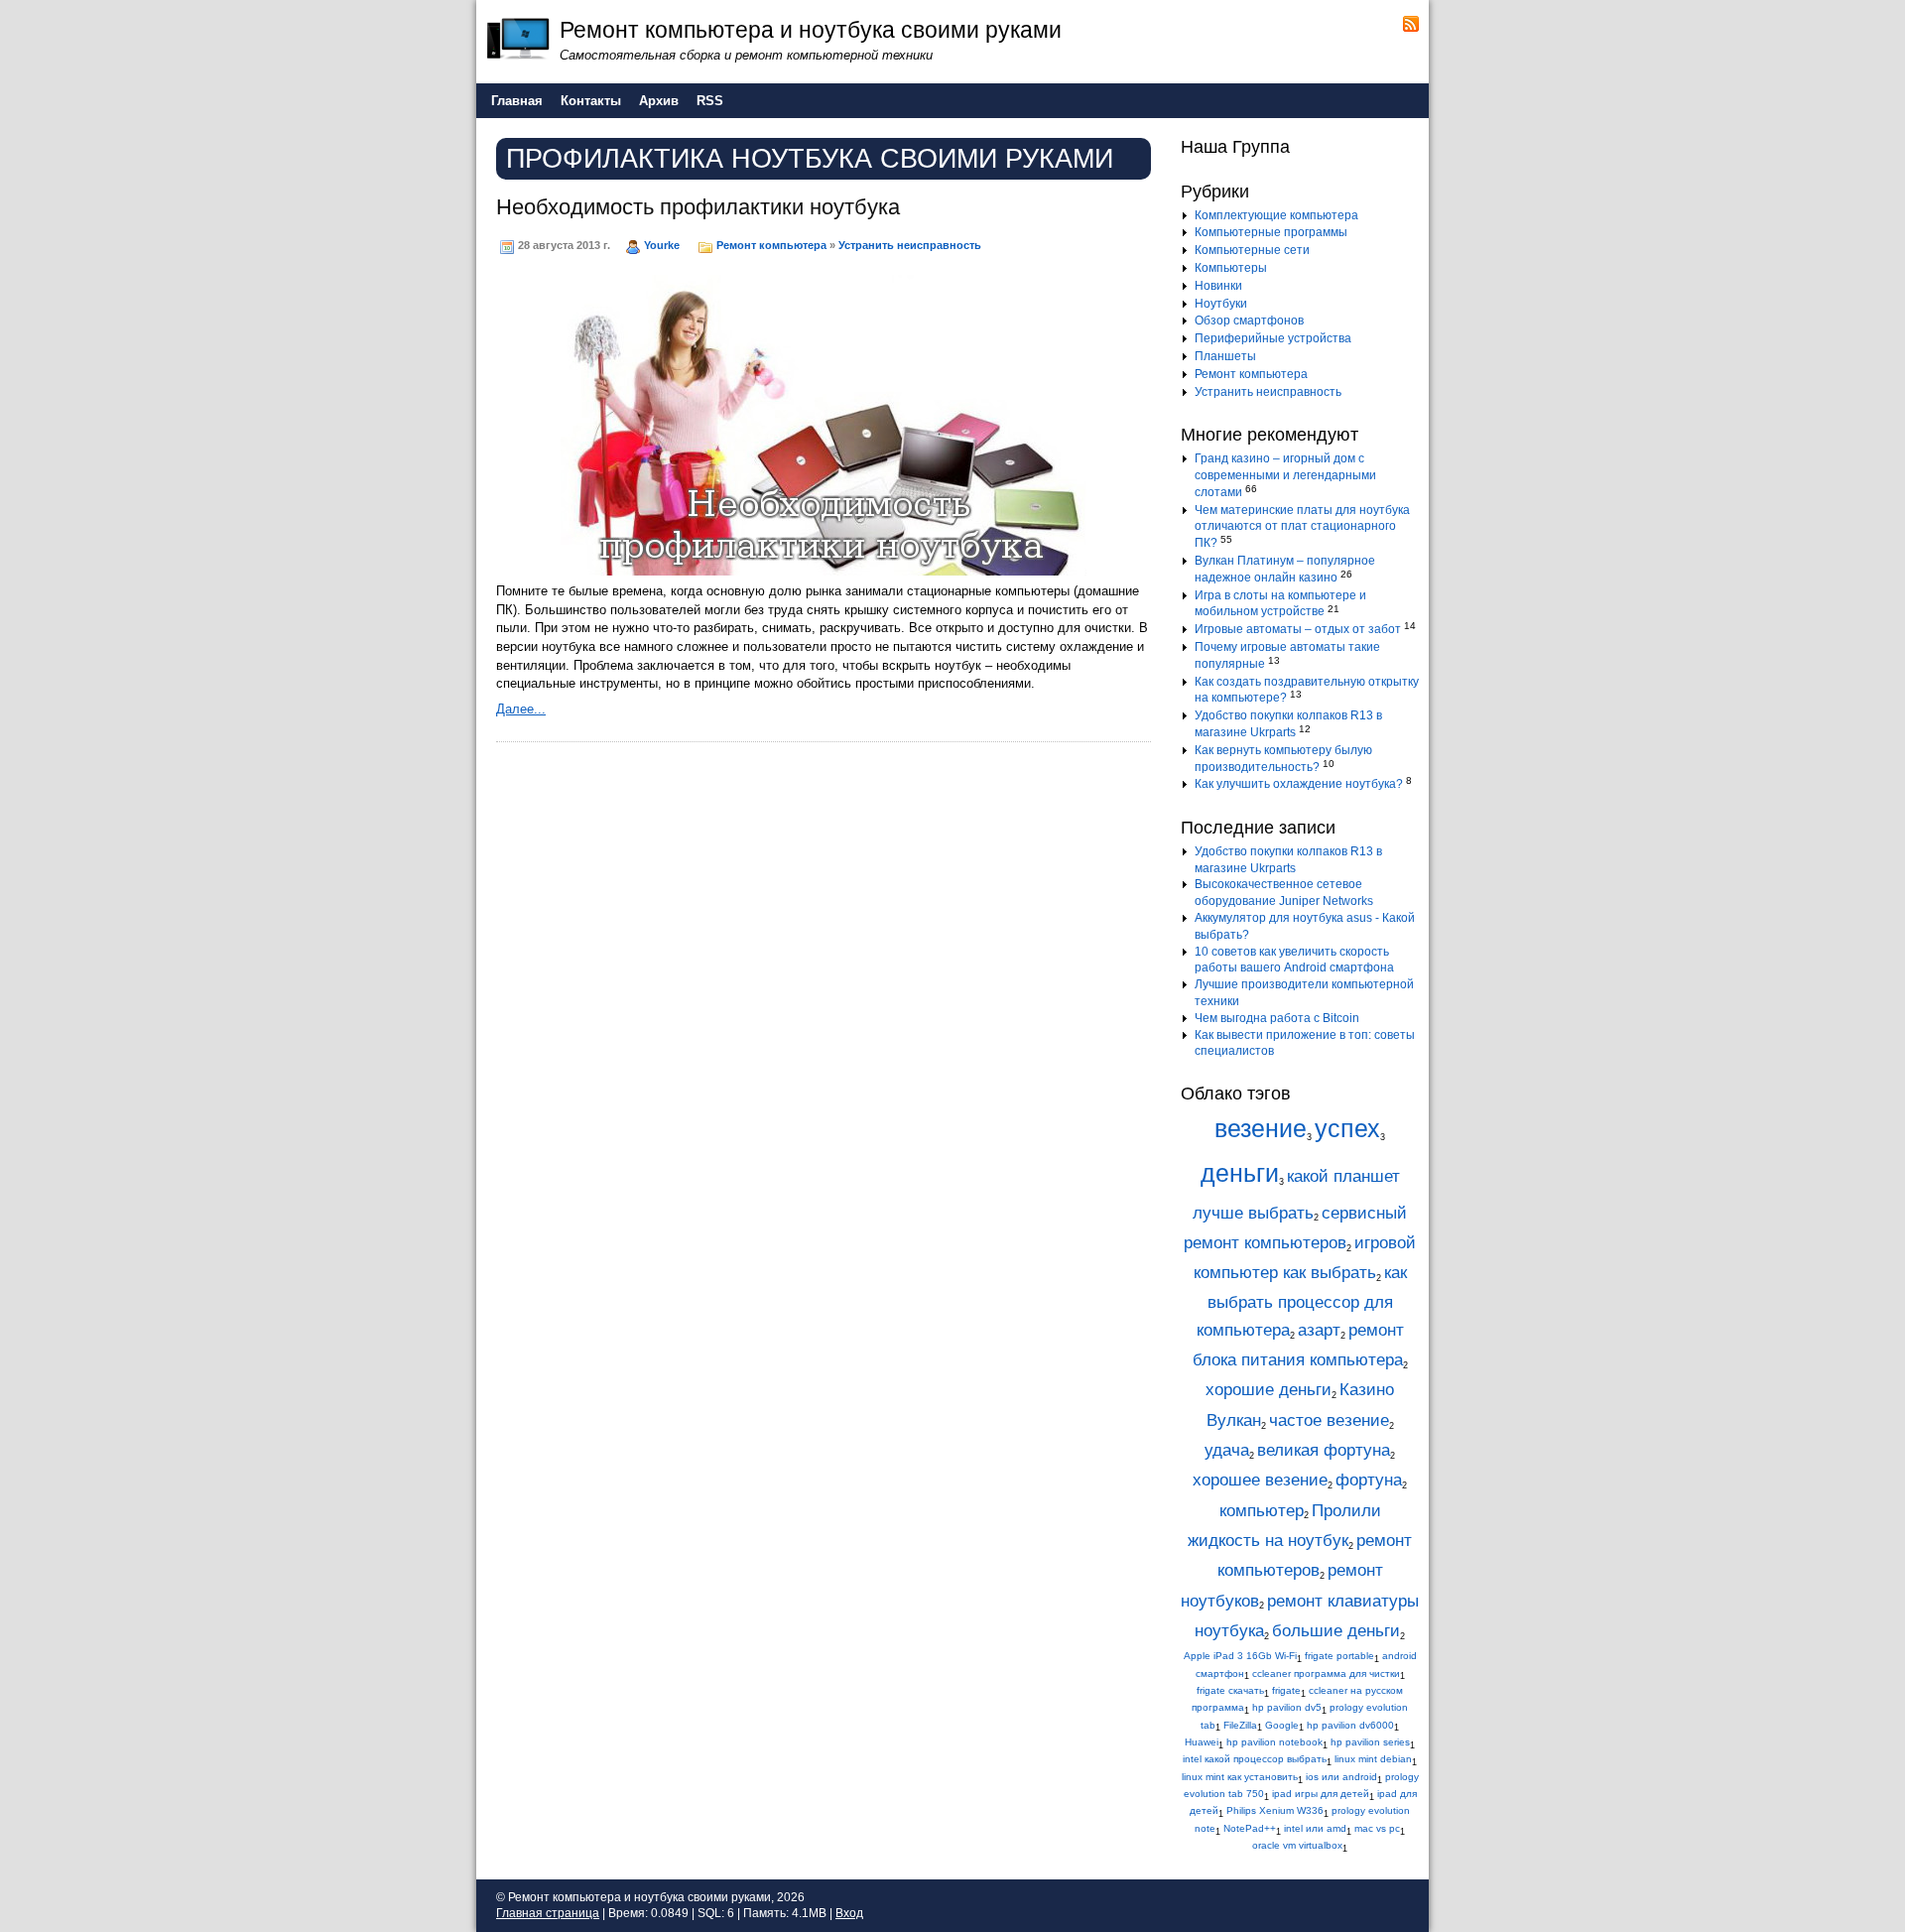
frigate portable (1339, 1656)
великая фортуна (1324, 1450)
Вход (849, 1913)
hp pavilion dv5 (1287, 1707)
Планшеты (1225, 356)
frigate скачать (1230, 1690)
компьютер (1262, 1511)
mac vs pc (1377, 1828)
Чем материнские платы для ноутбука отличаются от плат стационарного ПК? (1302, 527)
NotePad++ (1250, 1828)
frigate (1286, 1690)
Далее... (521, 709)
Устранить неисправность (910, 245)
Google (1282, 1725)
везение (1261, 1129)
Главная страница (548, 1913)
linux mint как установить (1240, 1777)
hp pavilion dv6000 (1350, 1725)
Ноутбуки (1221, 304)
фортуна (1369, 1480)
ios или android (1341, 1777)
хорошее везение (1260, 1480)
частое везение (1329, 1420)
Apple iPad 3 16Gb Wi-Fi (1240, 1656)
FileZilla (1240, 1725)
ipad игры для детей (1321, 1794)
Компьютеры (1231, 268)
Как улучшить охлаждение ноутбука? (1299, 784)
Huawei (1202, 1742)
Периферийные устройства (1273, 338)
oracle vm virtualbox (1297, 1845)
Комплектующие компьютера (1276, 215)
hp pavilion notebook (1274, 1742)
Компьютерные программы (1271, 232)
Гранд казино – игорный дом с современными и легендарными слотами (1285, 475)
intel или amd (1315, 1828)
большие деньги (1336, 1631)
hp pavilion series (1370, 1742)
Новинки (1218, 286)
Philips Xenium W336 (1275, 1810)
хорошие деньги (1269, 1390)
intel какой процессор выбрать (1255, 1759)
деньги (1240, 1173)
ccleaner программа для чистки (1326, 1674)
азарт (1319, 1330)
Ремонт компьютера (771, 245)
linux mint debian (1373, 1759)
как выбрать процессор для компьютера (1302, 1301)
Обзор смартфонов (1249, 321)
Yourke (662, 245)
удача (1227, 1450)
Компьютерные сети (1252, 250)
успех (1347, 1129)
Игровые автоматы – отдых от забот (1298, 629)
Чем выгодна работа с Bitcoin (1277, 1018)
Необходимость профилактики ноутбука (698, 207)
